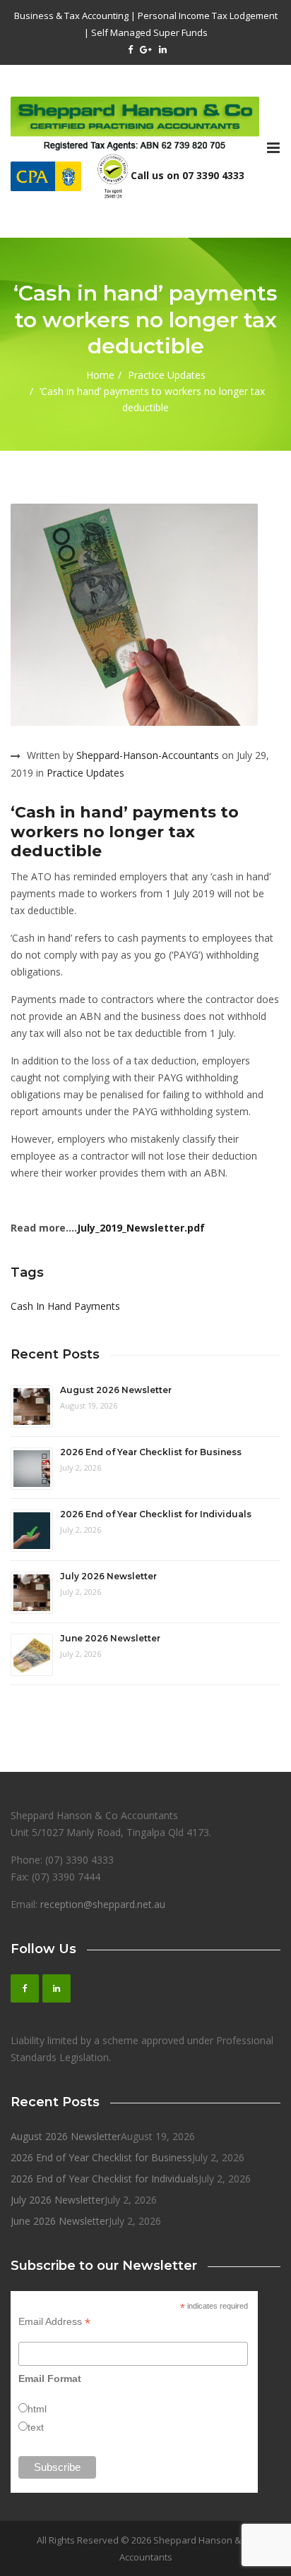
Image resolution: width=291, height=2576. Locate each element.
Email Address (54, 2322)
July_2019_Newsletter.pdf (141, 1228)
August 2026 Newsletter (116, 1390)
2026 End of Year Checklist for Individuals (156, 1514)
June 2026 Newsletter (110, 1638)
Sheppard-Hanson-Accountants (148, 755)
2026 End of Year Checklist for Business (151, 1452)
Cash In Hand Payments (65, 1306)
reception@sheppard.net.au (103, 1904)
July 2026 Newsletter (108, 1576)
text (36, 2427)
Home (100, 375)
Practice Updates (167, 375)
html (37, 2409)
